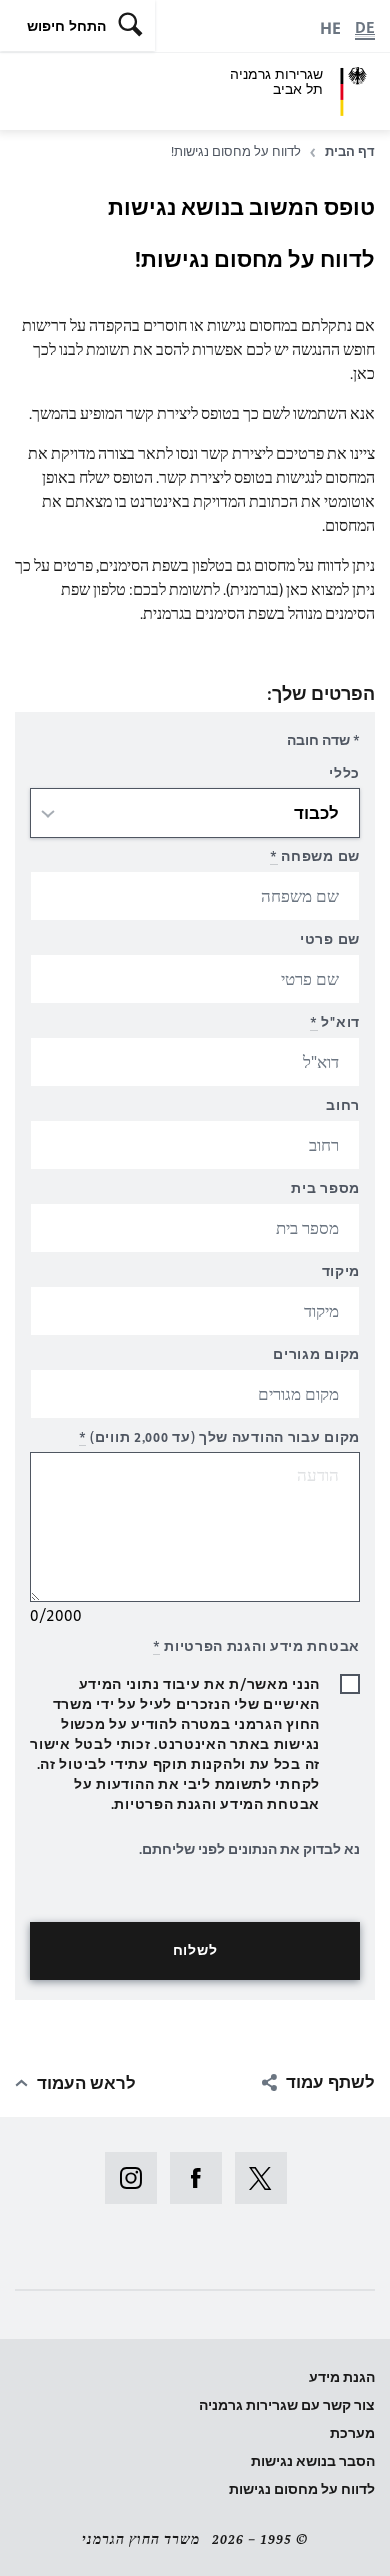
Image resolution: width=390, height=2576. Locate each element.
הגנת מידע (342, 2377)
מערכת (352, 2433)
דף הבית (350, 151)
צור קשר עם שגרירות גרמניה (287, 2405)
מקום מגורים (316, 1354)
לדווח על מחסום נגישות (302, 2489)
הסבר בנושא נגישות (313, 2461)
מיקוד (341, 1271)
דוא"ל (335, 1022)
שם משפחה (315, 856)
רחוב (343, 1105)
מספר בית (325, 1188)
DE (365, 27)
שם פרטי (330, 939)
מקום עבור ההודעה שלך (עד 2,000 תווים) (219, 1437)
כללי (344, 773)
